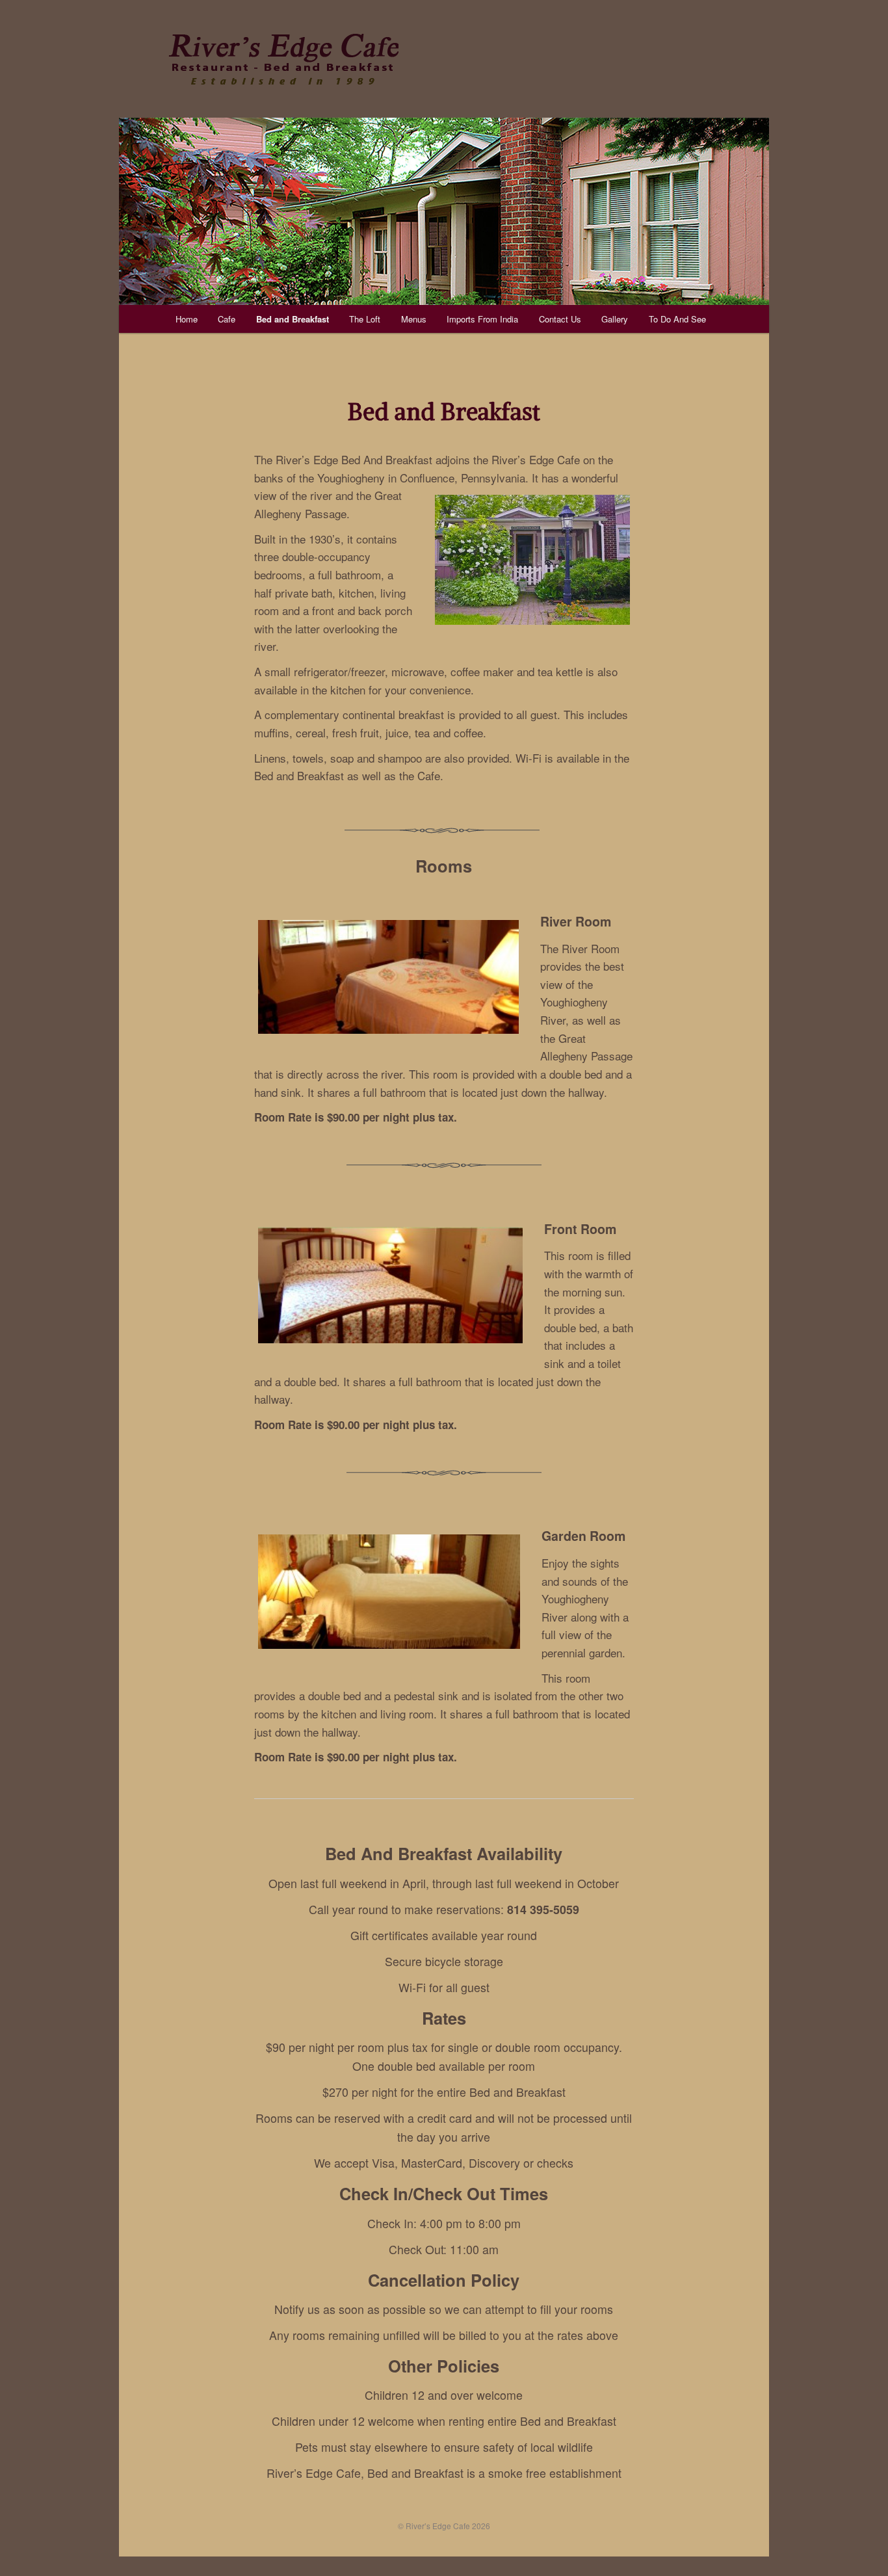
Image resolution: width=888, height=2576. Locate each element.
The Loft (365, 319)
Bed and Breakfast (293, 319)
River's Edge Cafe (283, 59)
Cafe (227, 319)
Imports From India (482, 319)
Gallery (615, 319)
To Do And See (677, 319)
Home (187, 319)
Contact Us (560, 319)
